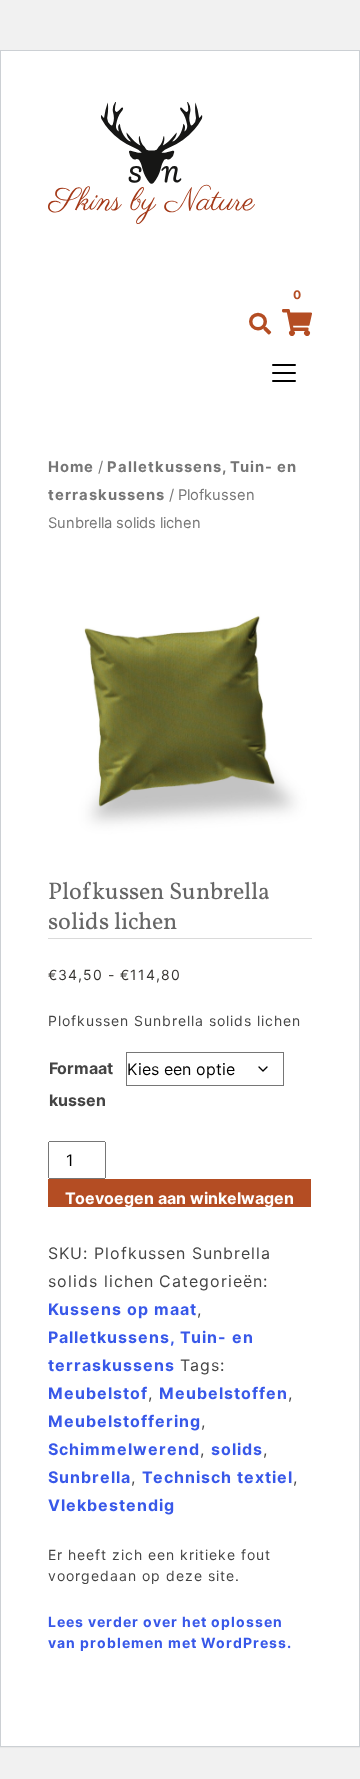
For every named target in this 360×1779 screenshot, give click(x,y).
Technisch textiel (217, 1477)
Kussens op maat (122, 1309)
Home (71, 467)
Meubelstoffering (124, 1421)
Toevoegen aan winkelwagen (179, 1197)
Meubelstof (98, 1393)
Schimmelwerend (124, 1449)
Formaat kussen (81, 1084)
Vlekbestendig (111, 1505)
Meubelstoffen (223, 1393)
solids (237, 1449)
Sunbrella (89, 1477)
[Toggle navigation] (284, 373)
